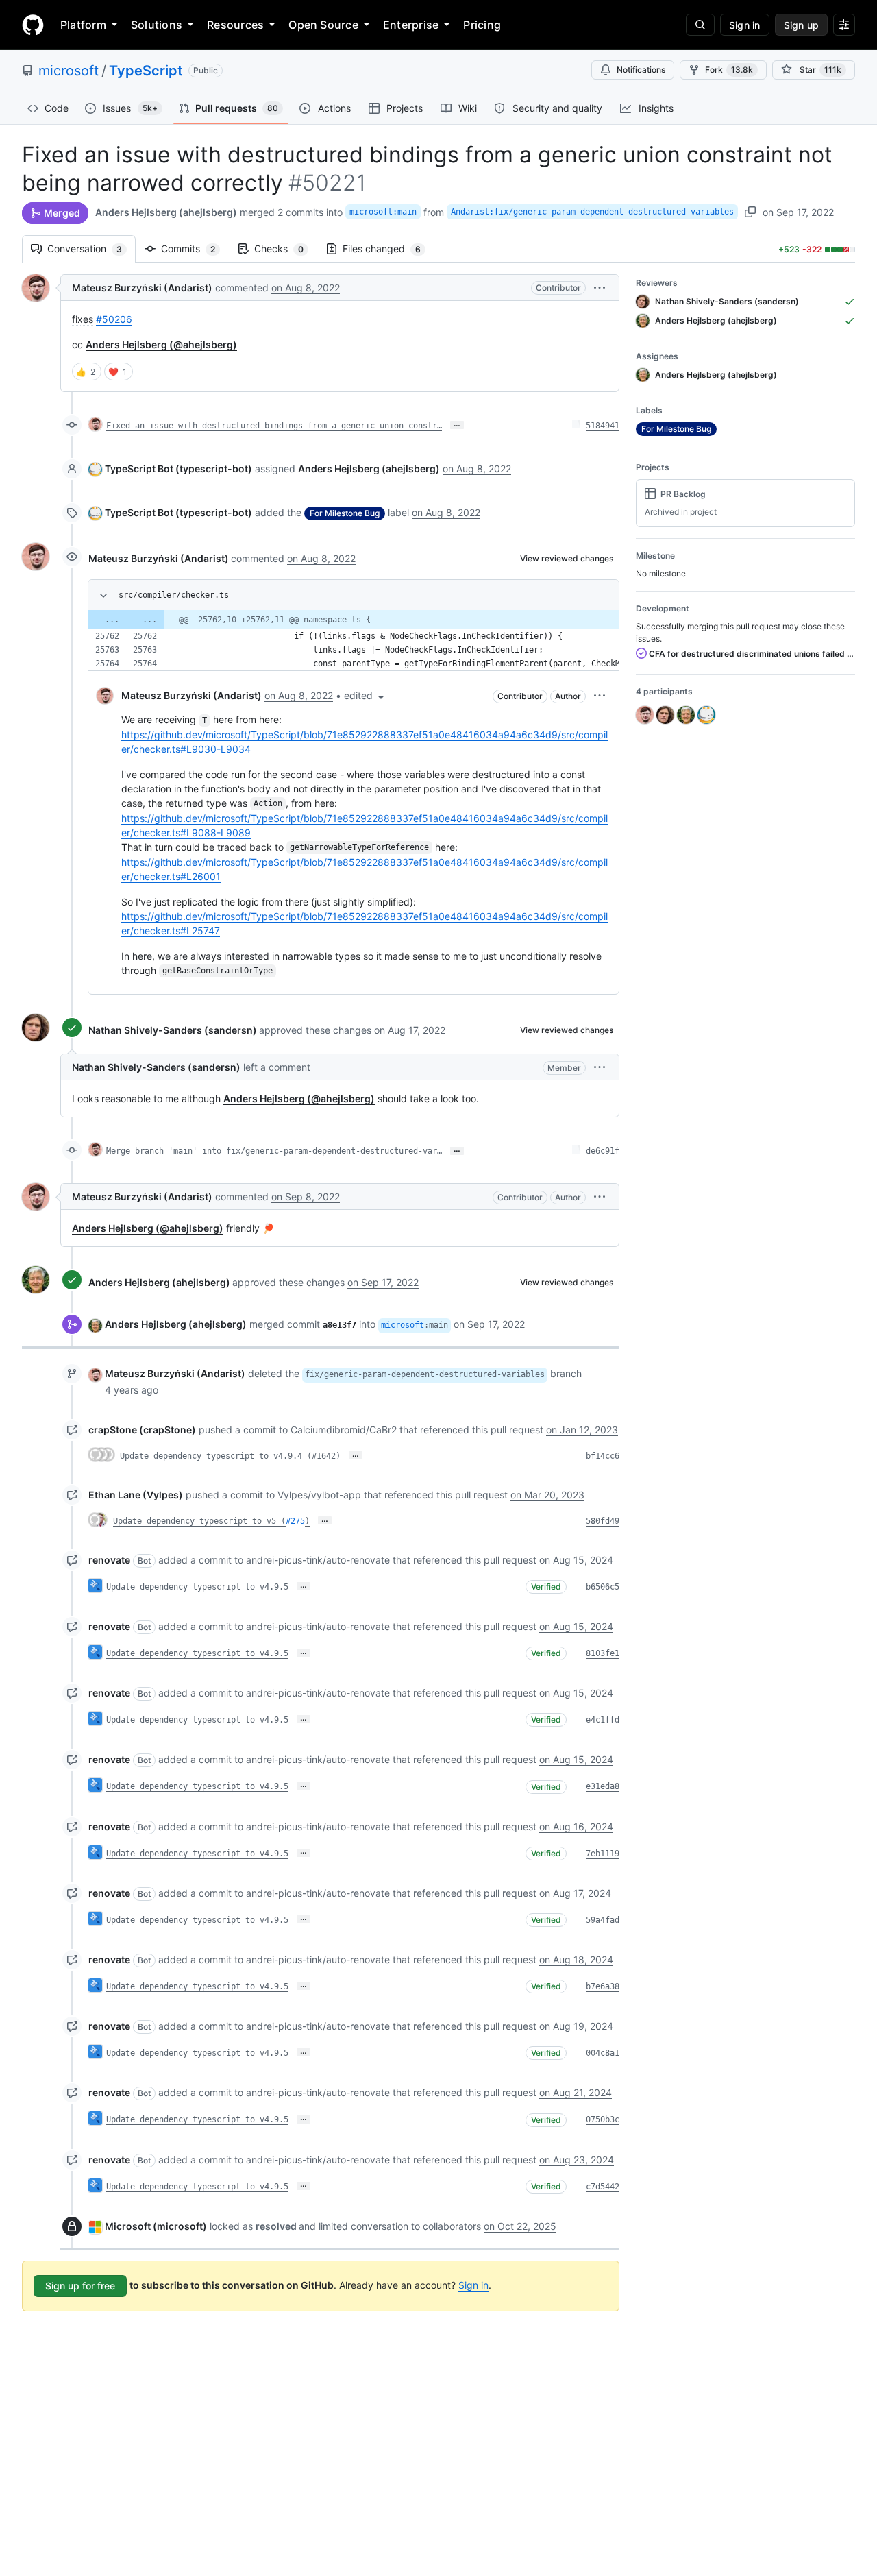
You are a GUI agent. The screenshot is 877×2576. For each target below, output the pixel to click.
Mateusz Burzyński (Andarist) (142, 288)
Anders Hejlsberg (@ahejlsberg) (161, 344)
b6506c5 (603, 1587)
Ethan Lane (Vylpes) (136, 1495)
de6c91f (603, 1151)
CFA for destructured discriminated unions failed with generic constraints (751, 654)
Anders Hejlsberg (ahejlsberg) (166, 212)
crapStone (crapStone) (142, 1430)
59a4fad (603, 1920)
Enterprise (411, 25)
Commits (195, 248)
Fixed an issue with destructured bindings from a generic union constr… (274, 426)
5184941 (603, 426)
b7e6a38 (603, 1986)
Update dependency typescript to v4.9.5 (197, 1587)
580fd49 (603, 1521)
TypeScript (146, 71)
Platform (83, 25)
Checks (286, 248)
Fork (729, 70)
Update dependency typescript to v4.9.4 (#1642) (230, 1456)
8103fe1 (603, 1653)
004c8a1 (603, 2053)
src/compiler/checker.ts (174, 595)
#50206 (114, 319)
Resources (235, 25)
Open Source (323, 25)
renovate (109, 1560)
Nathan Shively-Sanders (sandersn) (173, 1030)
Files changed (388, 248)
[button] (600, 288)
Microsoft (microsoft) (156, 2226)
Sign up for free (80, 2286)
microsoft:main (383, 212)
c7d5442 (603, 2187)
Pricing (482, 25)
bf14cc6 (603, 1456)
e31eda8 (603, 1786)
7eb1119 (603, 1854)
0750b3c (603, 2119)
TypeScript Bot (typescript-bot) (178, 469)
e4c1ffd (603, 1720)
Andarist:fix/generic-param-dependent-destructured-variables (592, 212)
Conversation (91, 248)
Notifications (641, 70)
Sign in (473, 2285)
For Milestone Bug (345, 513)
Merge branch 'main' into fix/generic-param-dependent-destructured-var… (274, 1151)
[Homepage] (33, 25)
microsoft (69, 71)
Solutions (157, 25)
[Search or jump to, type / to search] (700, 25)
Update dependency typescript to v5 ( (199, 1521)
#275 (295, 1521)
